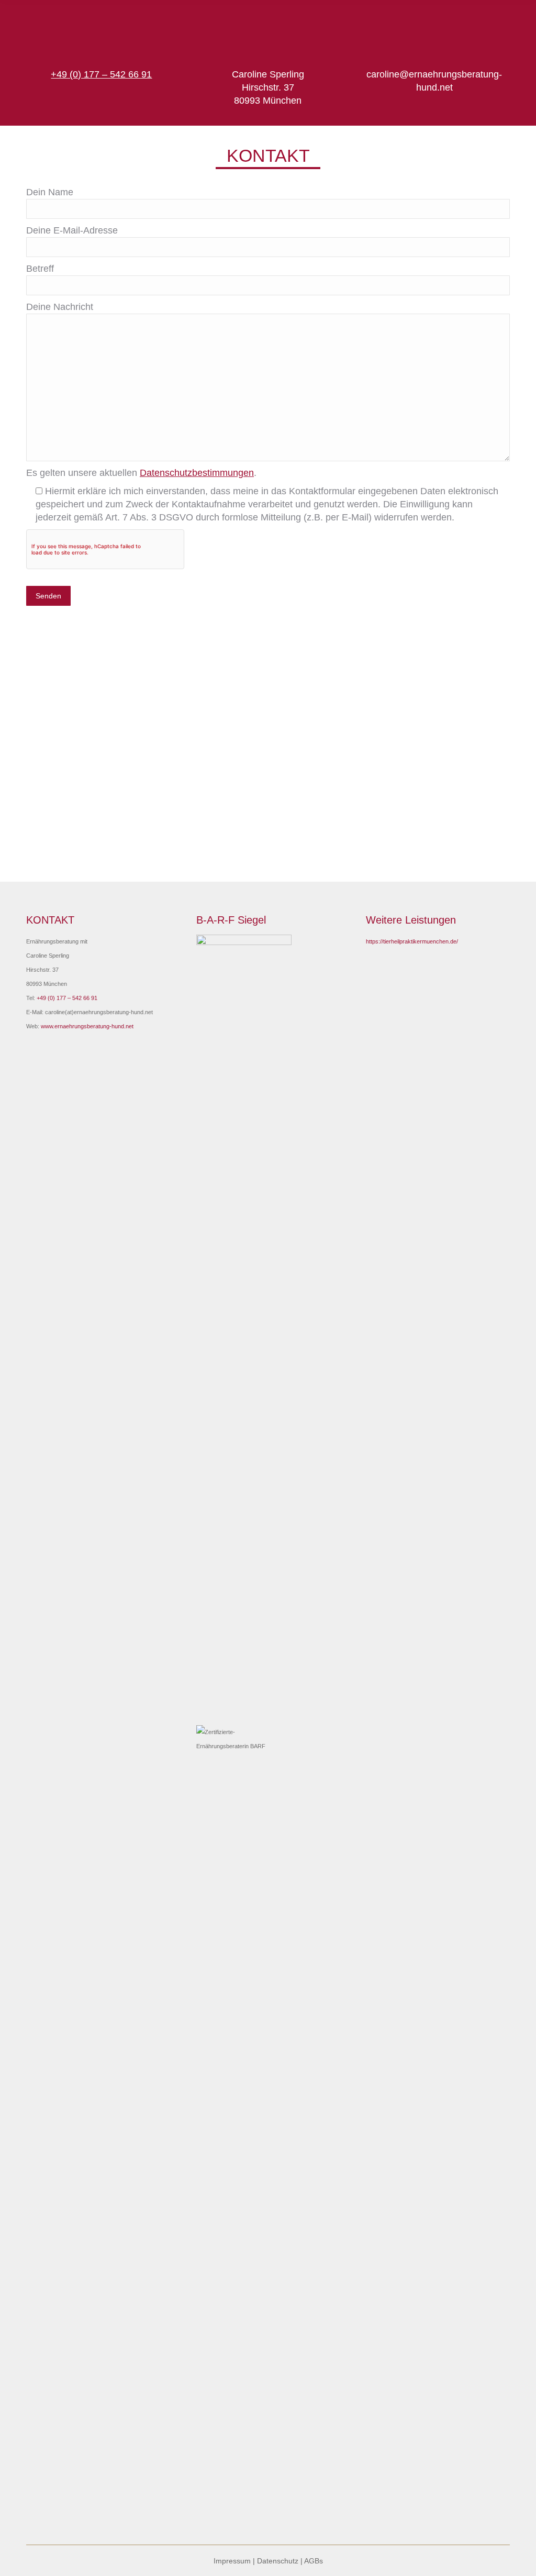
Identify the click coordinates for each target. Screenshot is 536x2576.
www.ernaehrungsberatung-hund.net (87, 1026)
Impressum (232, 2561)
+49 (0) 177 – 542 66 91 (67, 998)
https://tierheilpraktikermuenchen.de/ (412, 941)
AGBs (314, 2561)
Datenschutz (278, 2561)
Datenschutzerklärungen (269, 784)
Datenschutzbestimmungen (197, 473)
